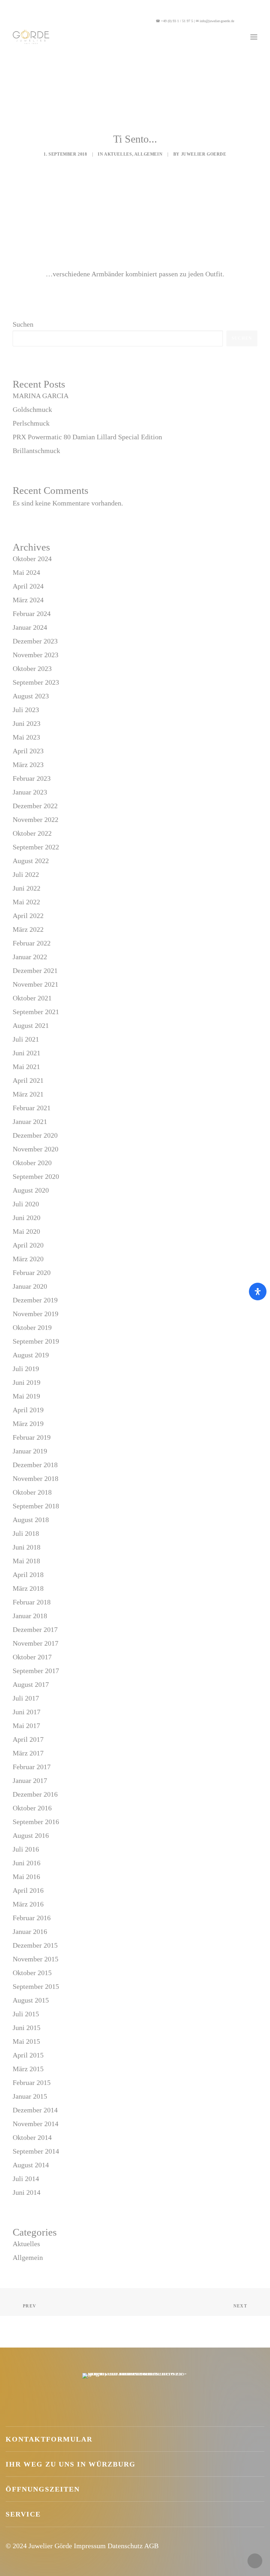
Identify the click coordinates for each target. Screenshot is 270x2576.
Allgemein (148, 154)
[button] (249, 21)
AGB (151, 2546)
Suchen (23, 324)
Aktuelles (118, 154)
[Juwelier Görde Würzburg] (31, 37)
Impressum (90, 2546)
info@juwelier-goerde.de (217, 21)
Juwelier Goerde (204, 154)
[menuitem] (249, 21)
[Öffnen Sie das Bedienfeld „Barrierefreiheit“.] (258, 1292)
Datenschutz (125, 2546)
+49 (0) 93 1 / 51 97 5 (177, 21)
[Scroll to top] (255, 2560)
